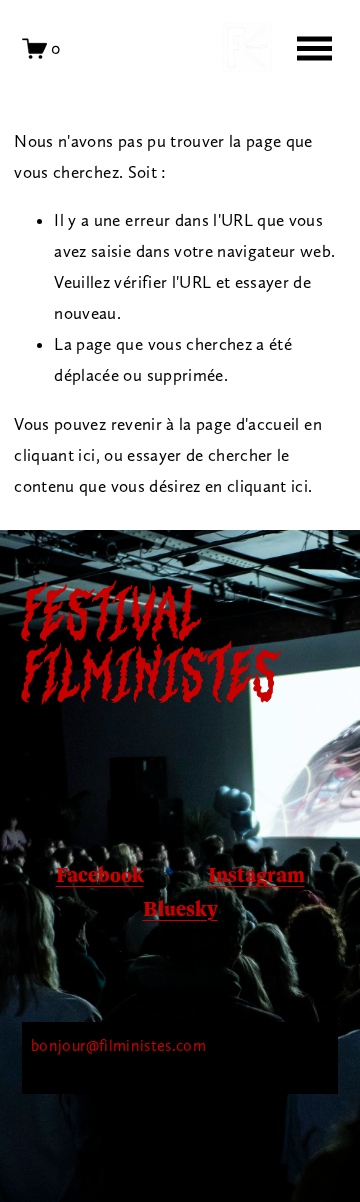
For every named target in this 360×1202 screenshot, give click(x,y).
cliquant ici (54, 455)
